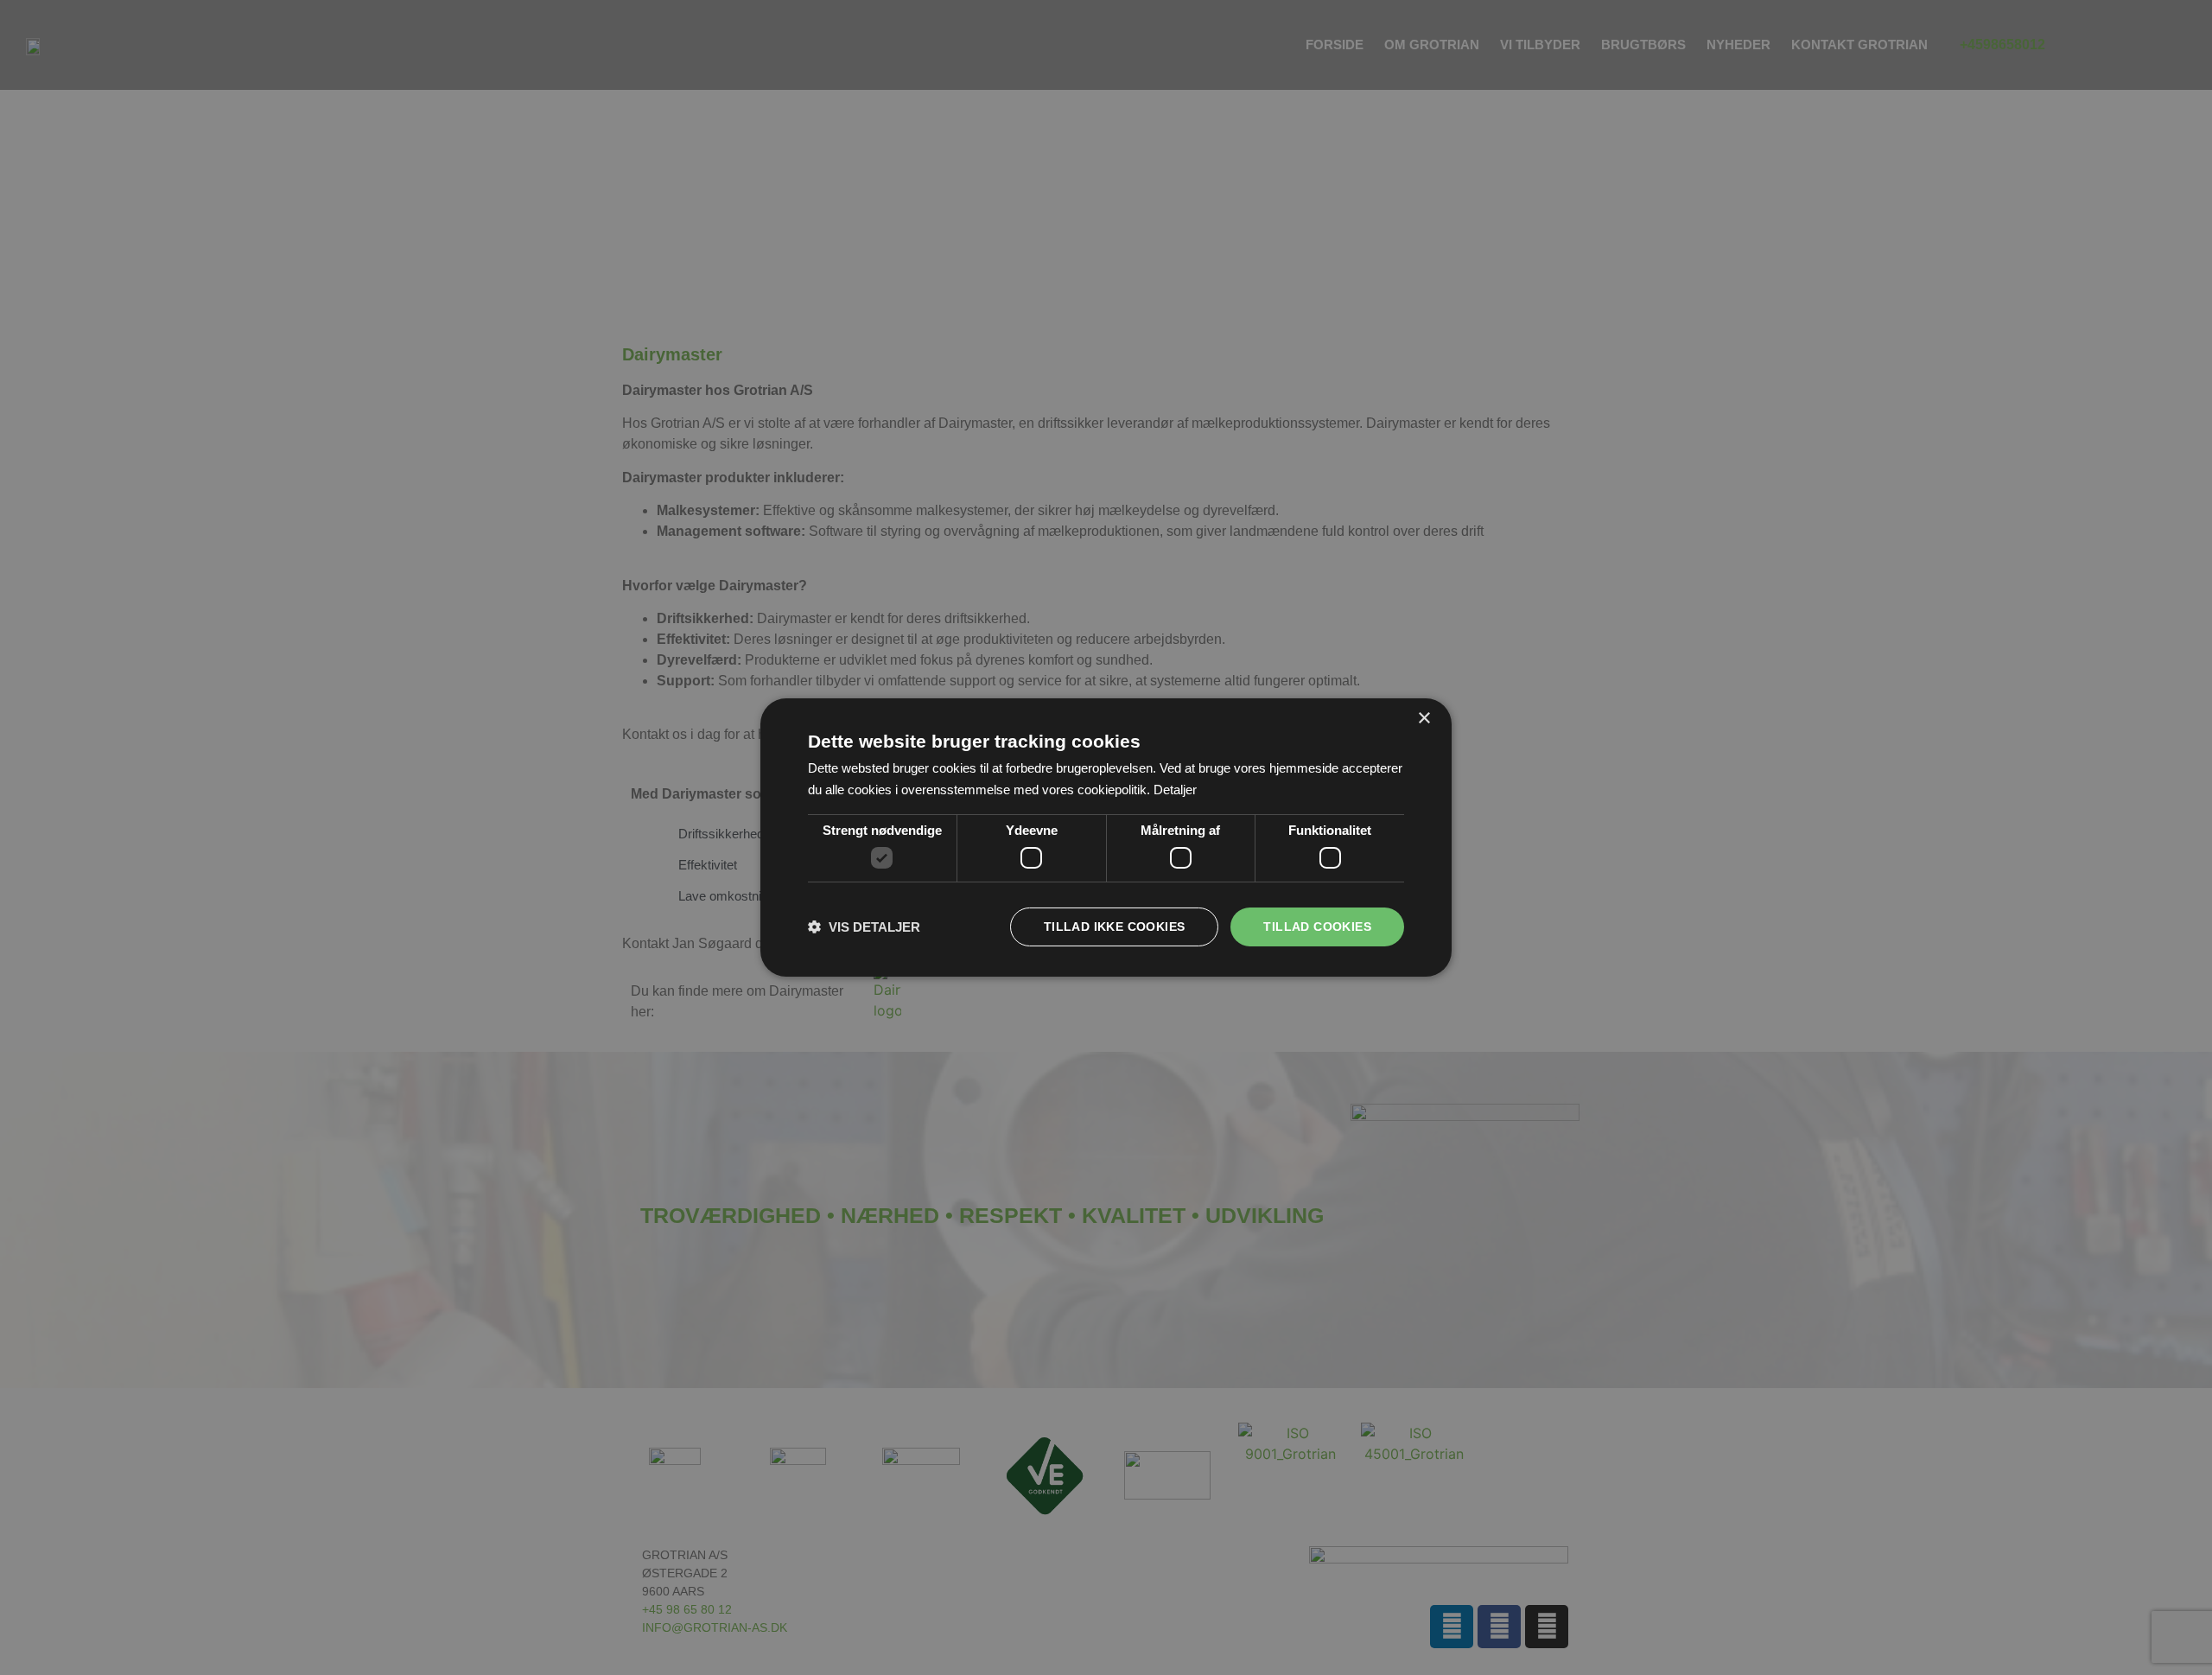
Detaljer (1175, 790)
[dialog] (1106, 837)
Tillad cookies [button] (1317, 927)
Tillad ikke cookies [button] (1115, 927)
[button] (864, 927)
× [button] (1424, 719)
